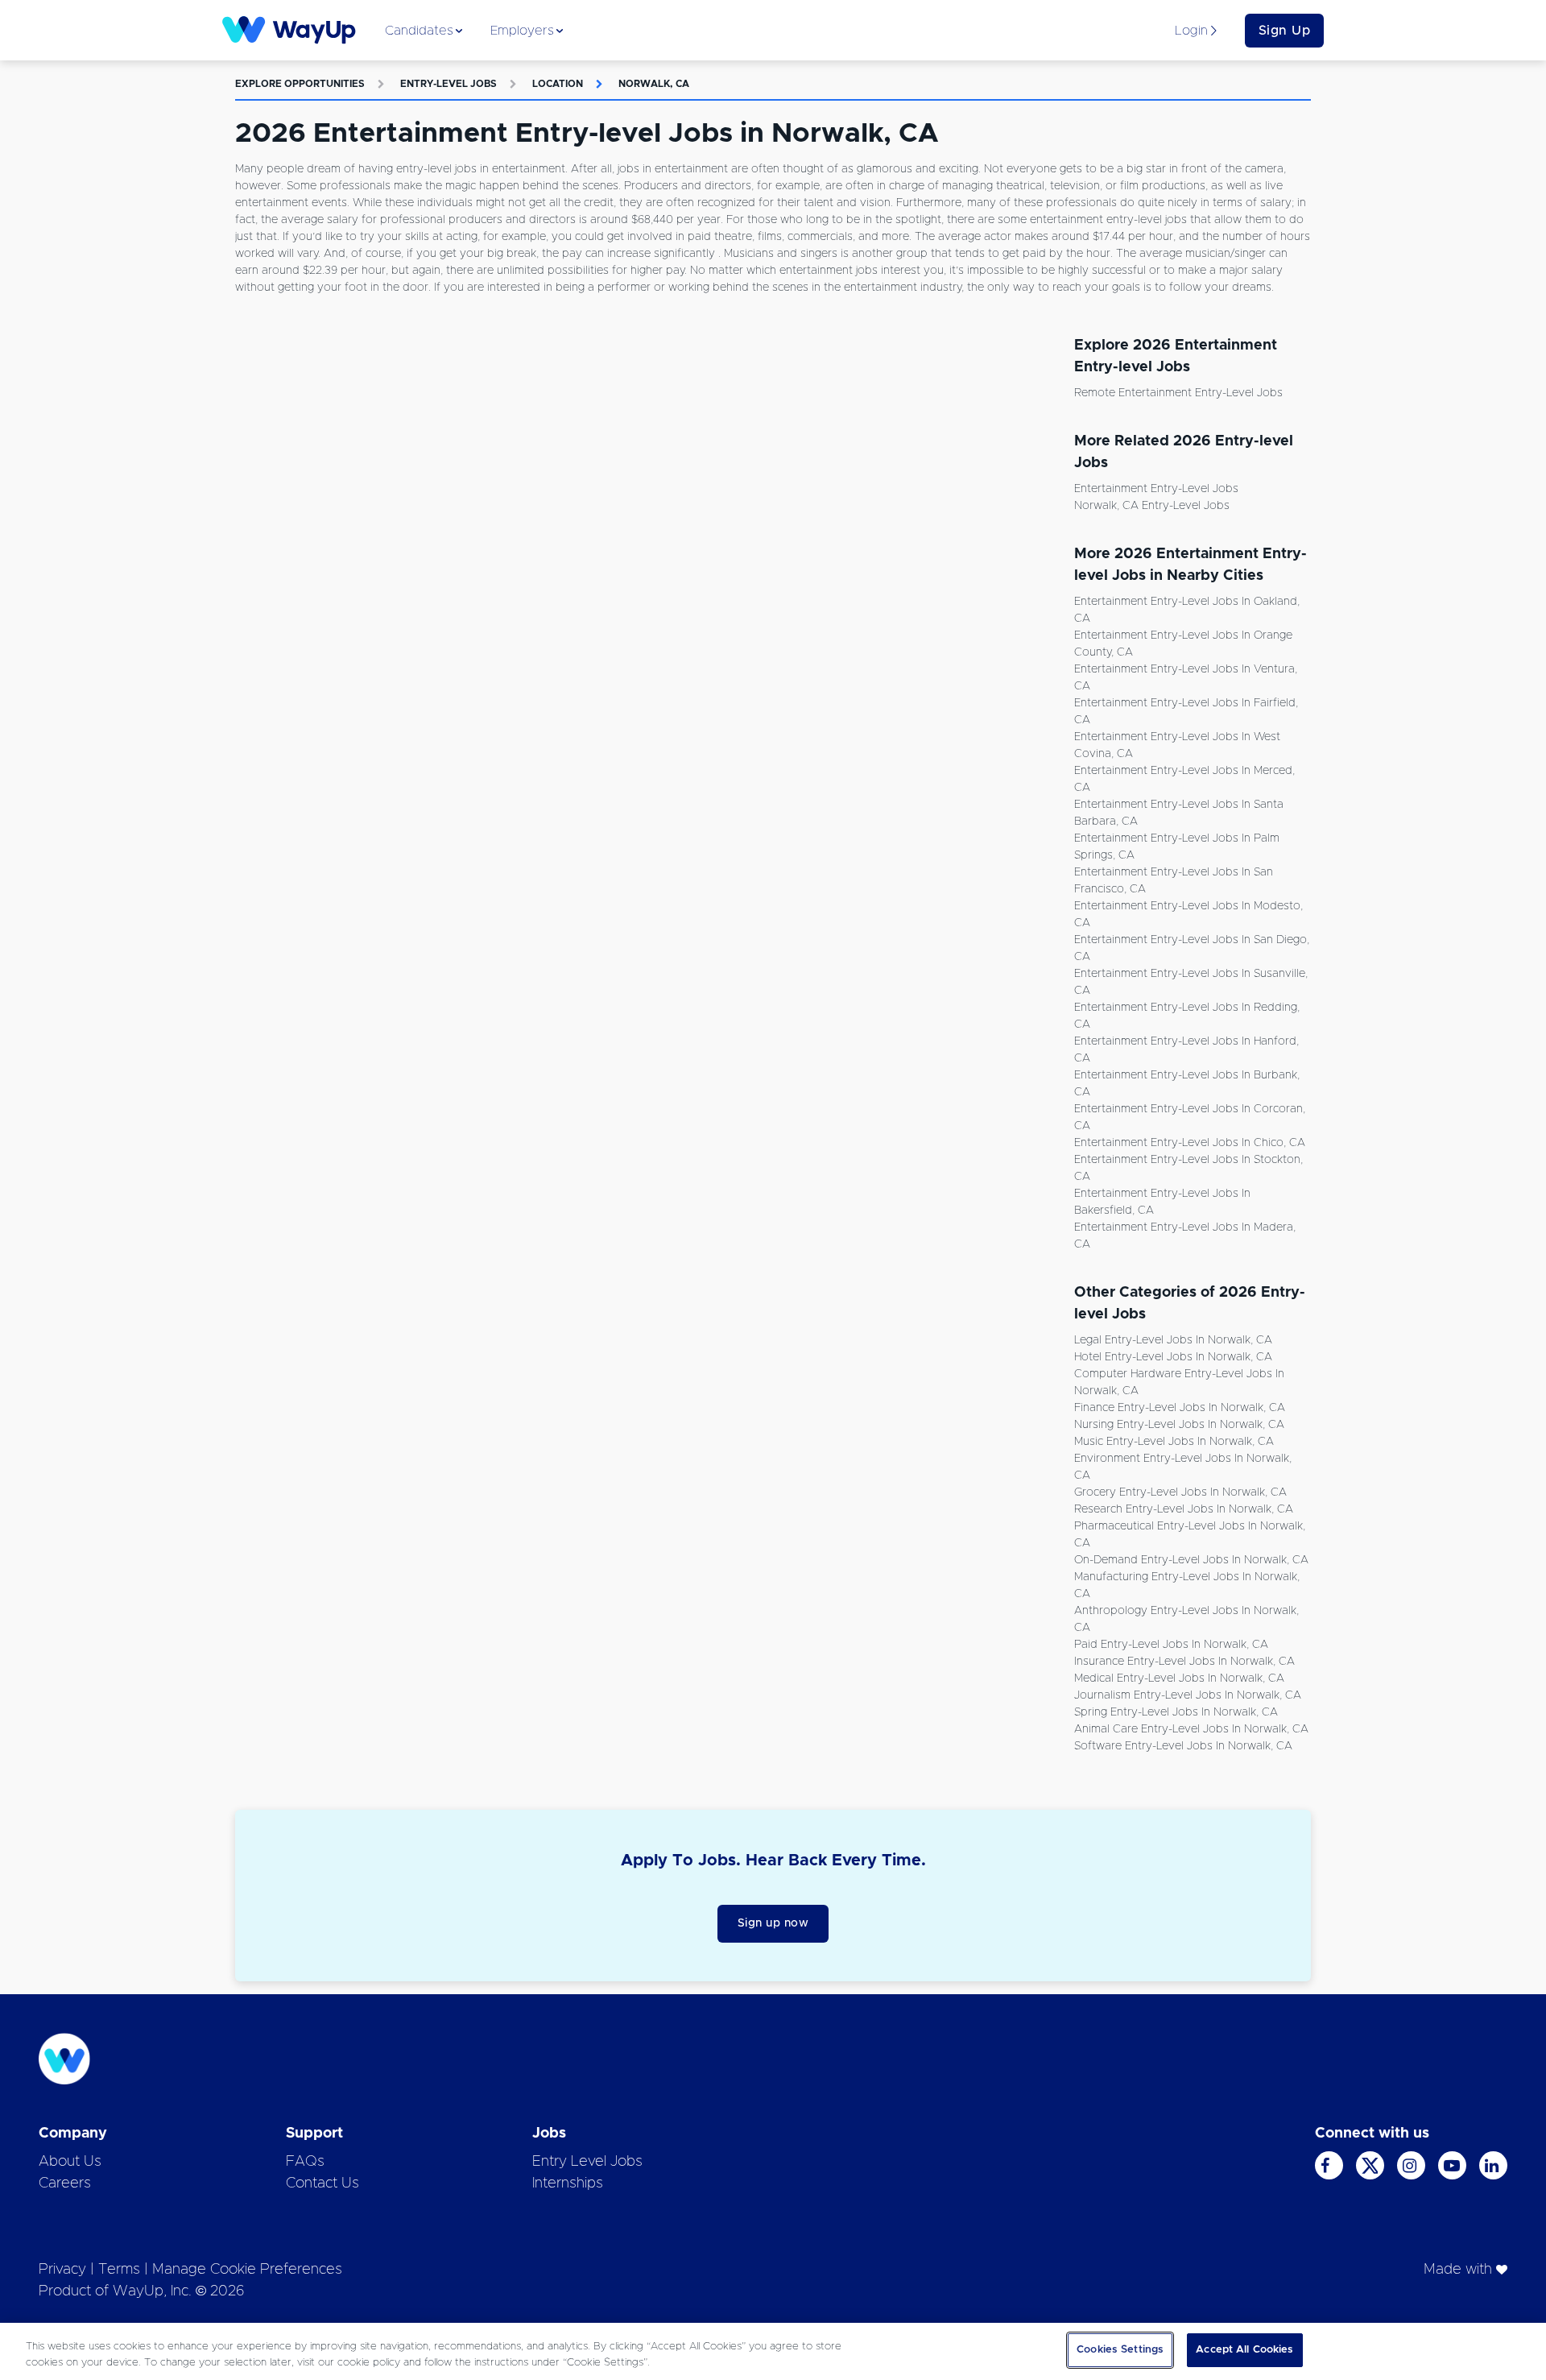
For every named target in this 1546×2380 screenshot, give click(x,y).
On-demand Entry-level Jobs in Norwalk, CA (1191, 1560)
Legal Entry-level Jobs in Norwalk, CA (1173, 1340)
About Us (70, 2162)
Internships (568, 2183)
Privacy (62, 2270)
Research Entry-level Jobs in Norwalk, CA (1184, 1509)
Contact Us (322, 2183)
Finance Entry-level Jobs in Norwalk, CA (1180, 1408)
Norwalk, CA (654, 84)
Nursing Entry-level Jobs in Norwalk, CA (1179, 1425)
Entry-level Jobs (449, 84)
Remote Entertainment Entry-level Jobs (1178, 393)
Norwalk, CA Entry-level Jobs (1152, 506)
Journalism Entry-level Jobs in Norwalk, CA (1188, 1695)
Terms (119, 2270)
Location (558, 84)
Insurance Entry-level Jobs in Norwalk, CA (1184, 1662)
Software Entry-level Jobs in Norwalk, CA (1183, 1746)
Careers (65, 2183)
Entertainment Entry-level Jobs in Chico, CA (1190, 1143)
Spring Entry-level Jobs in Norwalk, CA (1176, 1712)
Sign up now (773, 1923)
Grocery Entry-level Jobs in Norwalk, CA (1180, 1492)
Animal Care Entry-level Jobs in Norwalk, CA (1191, 1729)
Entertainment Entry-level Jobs (1156, 489)
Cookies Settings (1120, 2350)
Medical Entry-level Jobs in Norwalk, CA (1179, 1678)
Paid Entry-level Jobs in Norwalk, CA (1171, 1645)
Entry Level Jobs (587, 2162)
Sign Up (1285, 31)
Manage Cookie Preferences (247, 2270)
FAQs (305, 2162)
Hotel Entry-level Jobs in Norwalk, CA (1173, 1357)
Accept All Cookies (1244, 2350)
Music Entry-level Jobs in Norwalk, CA (1174, 1442)
